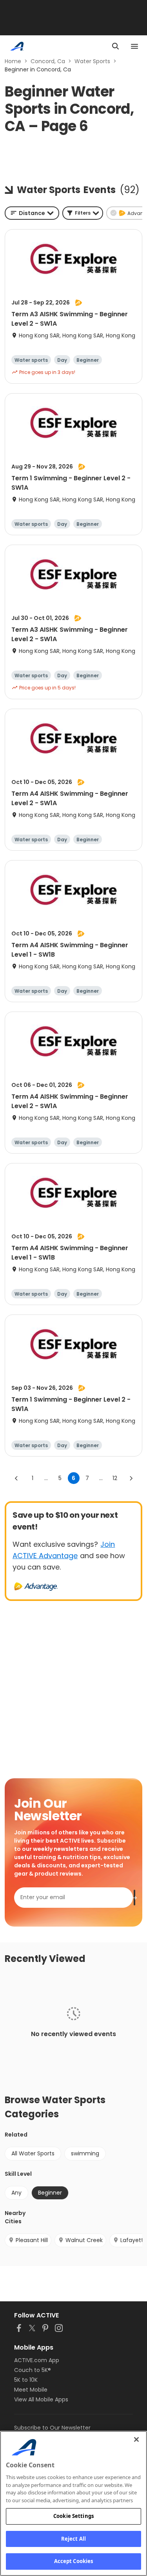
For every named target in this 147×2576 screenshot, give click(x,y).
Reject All (73, 2539)
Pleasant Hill (32, 2240)
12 (115, 1478)
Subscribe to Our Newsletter (52, 2428)
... (46, 1478)
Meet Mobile (31, 2390)
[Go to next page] (131, 1478)
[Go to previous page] (16, 1478)
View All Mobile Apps (41, 2399)
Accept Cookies (74, 2561)
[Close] (136, 2439)
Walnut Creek (84, 2240)
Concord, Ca (48, 61)
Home (13, 61)
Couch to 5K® (33, 2370)
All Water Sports (33, 2153)
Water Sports (92, 61)
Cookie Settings (73, 2516)
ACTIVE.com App (37, 2360)
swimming (85, 2153)
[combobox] (32, 213)
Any (16, 2193)
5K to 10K (26, 2380)
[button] (83, 213)
